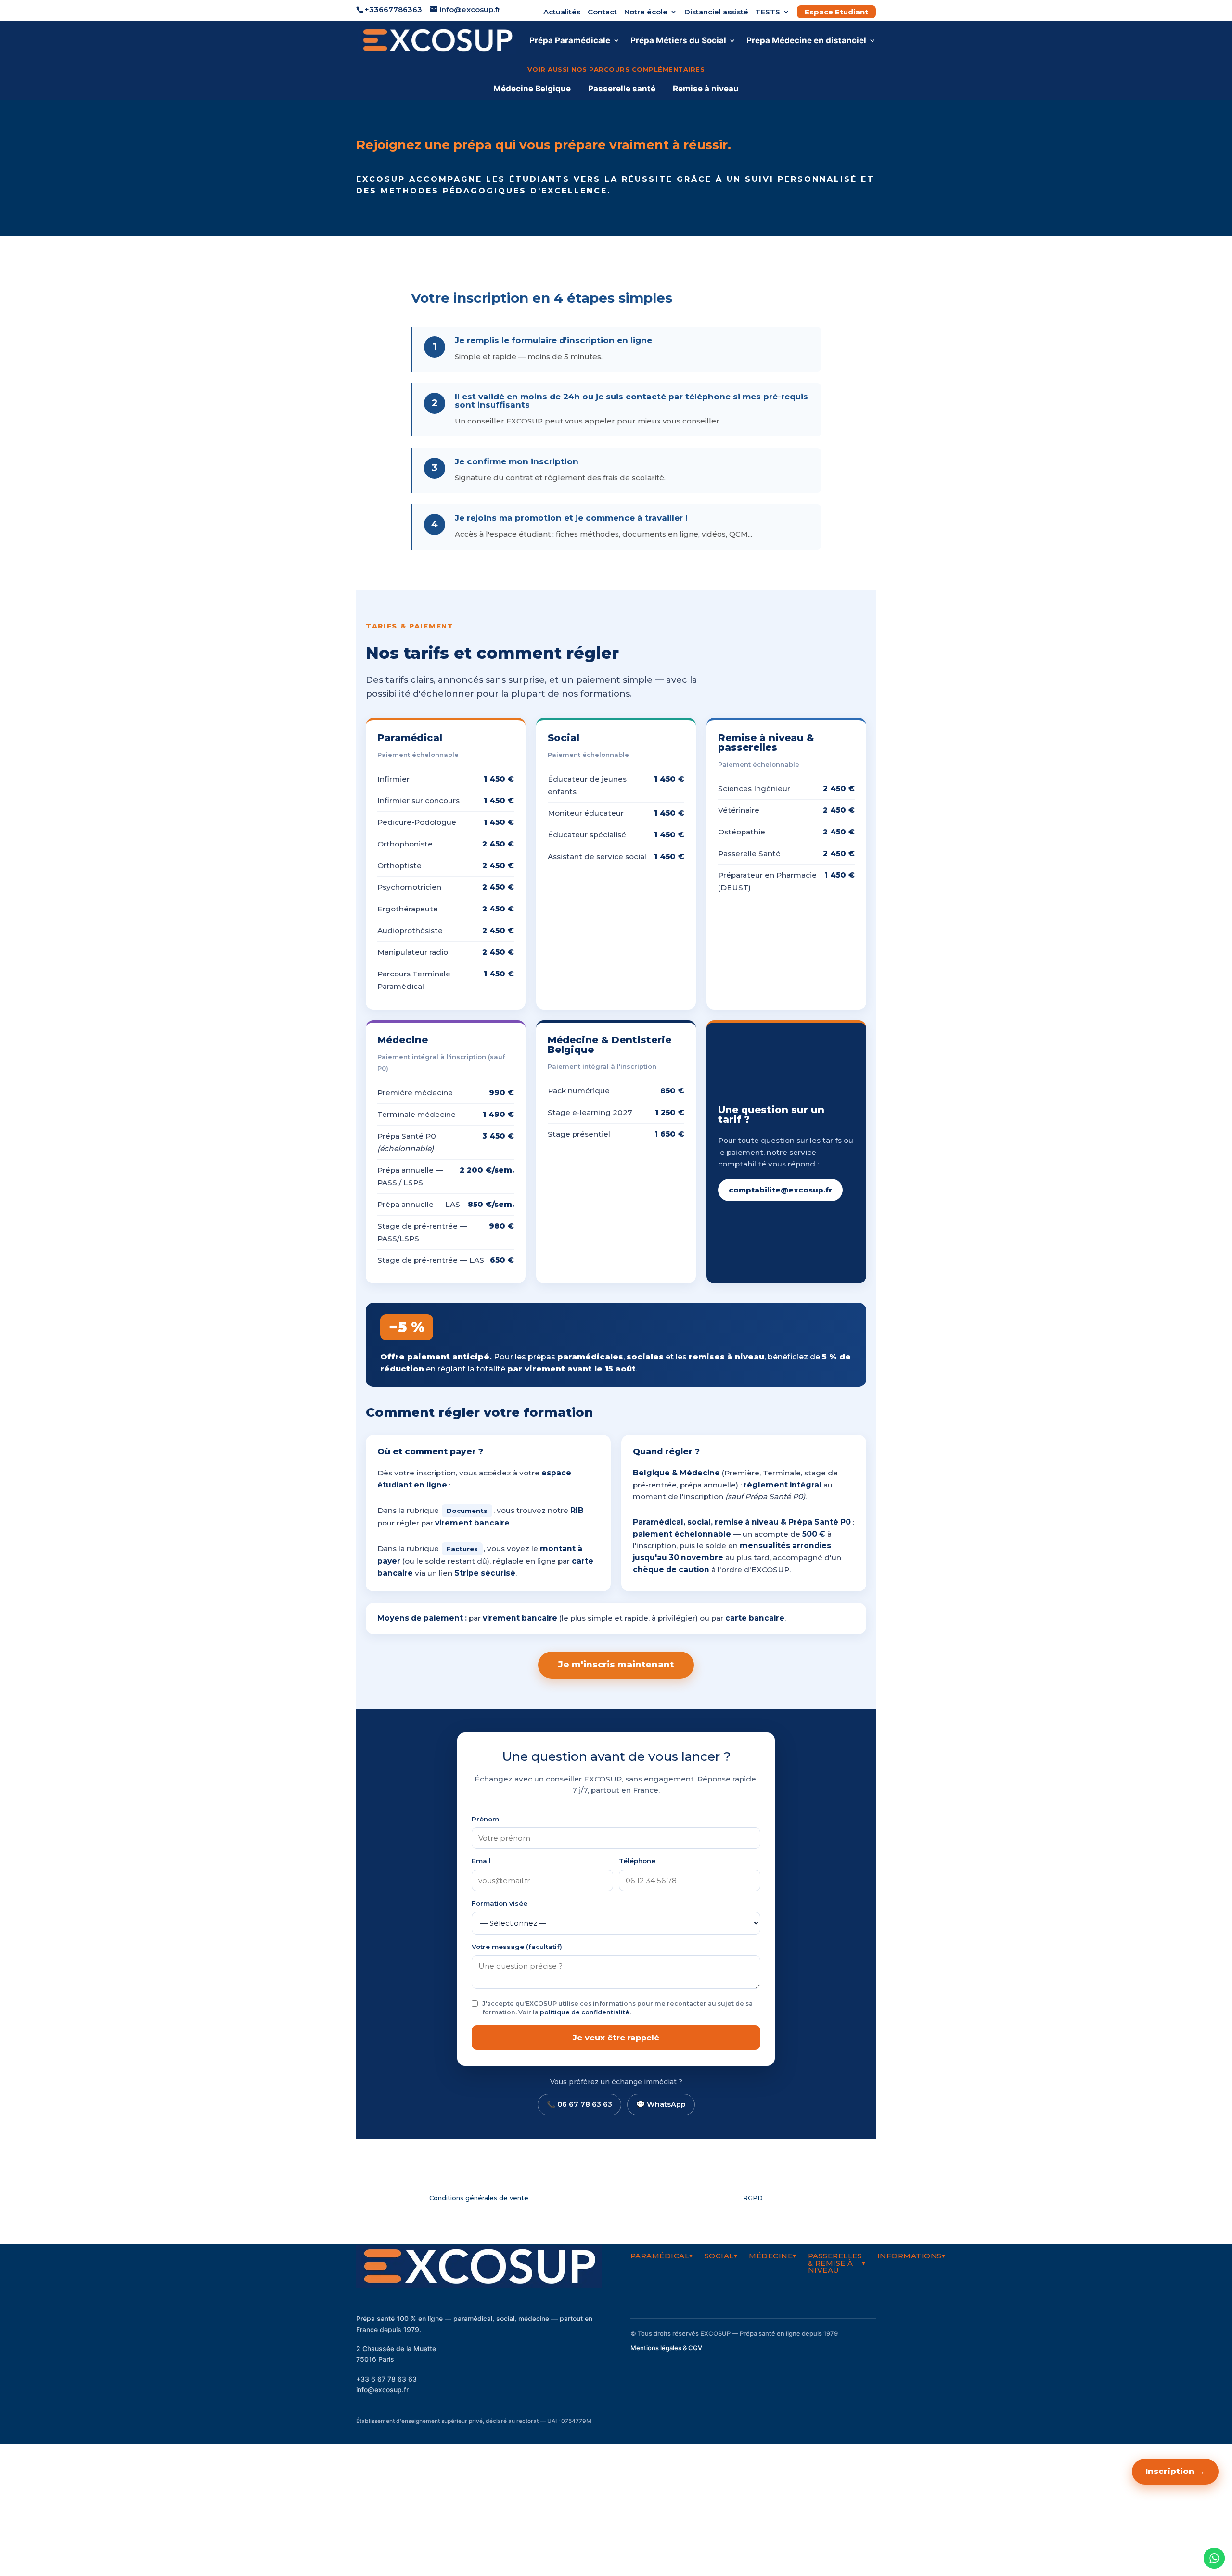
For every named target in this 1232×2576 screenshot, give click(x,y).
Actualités (562, 12)
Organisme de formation (833, 2540)
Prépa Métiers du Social (678, 41)
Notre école (646, 12)
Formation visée (500, 1903)
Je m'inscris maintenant (616, 1665)
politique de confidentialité (585, 2012)
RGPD (753, 2198)
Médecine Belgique (532, 89)
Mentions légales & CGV (666, 2348)
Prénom (485, 1819)
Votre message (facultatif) (517, 1947)
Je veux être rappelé (616, 2038)
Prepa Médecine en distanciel (806, 41)
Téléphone (637, 1861)
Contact (602, 12)
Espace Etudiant (836, 12)
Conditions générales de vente (479, 2198)
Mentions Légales (845, 2519)
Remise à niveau (706, 89)
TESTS (768, 12)
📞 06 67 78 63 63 (579, 2104)
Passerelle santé (622, 89)
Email (481, 1861)
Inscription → (1175, 2471)
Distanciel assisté (716, 12)
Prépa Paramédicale (570, 41)
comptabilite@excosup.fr (780, 1190)
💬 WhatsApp (661, 2104)
